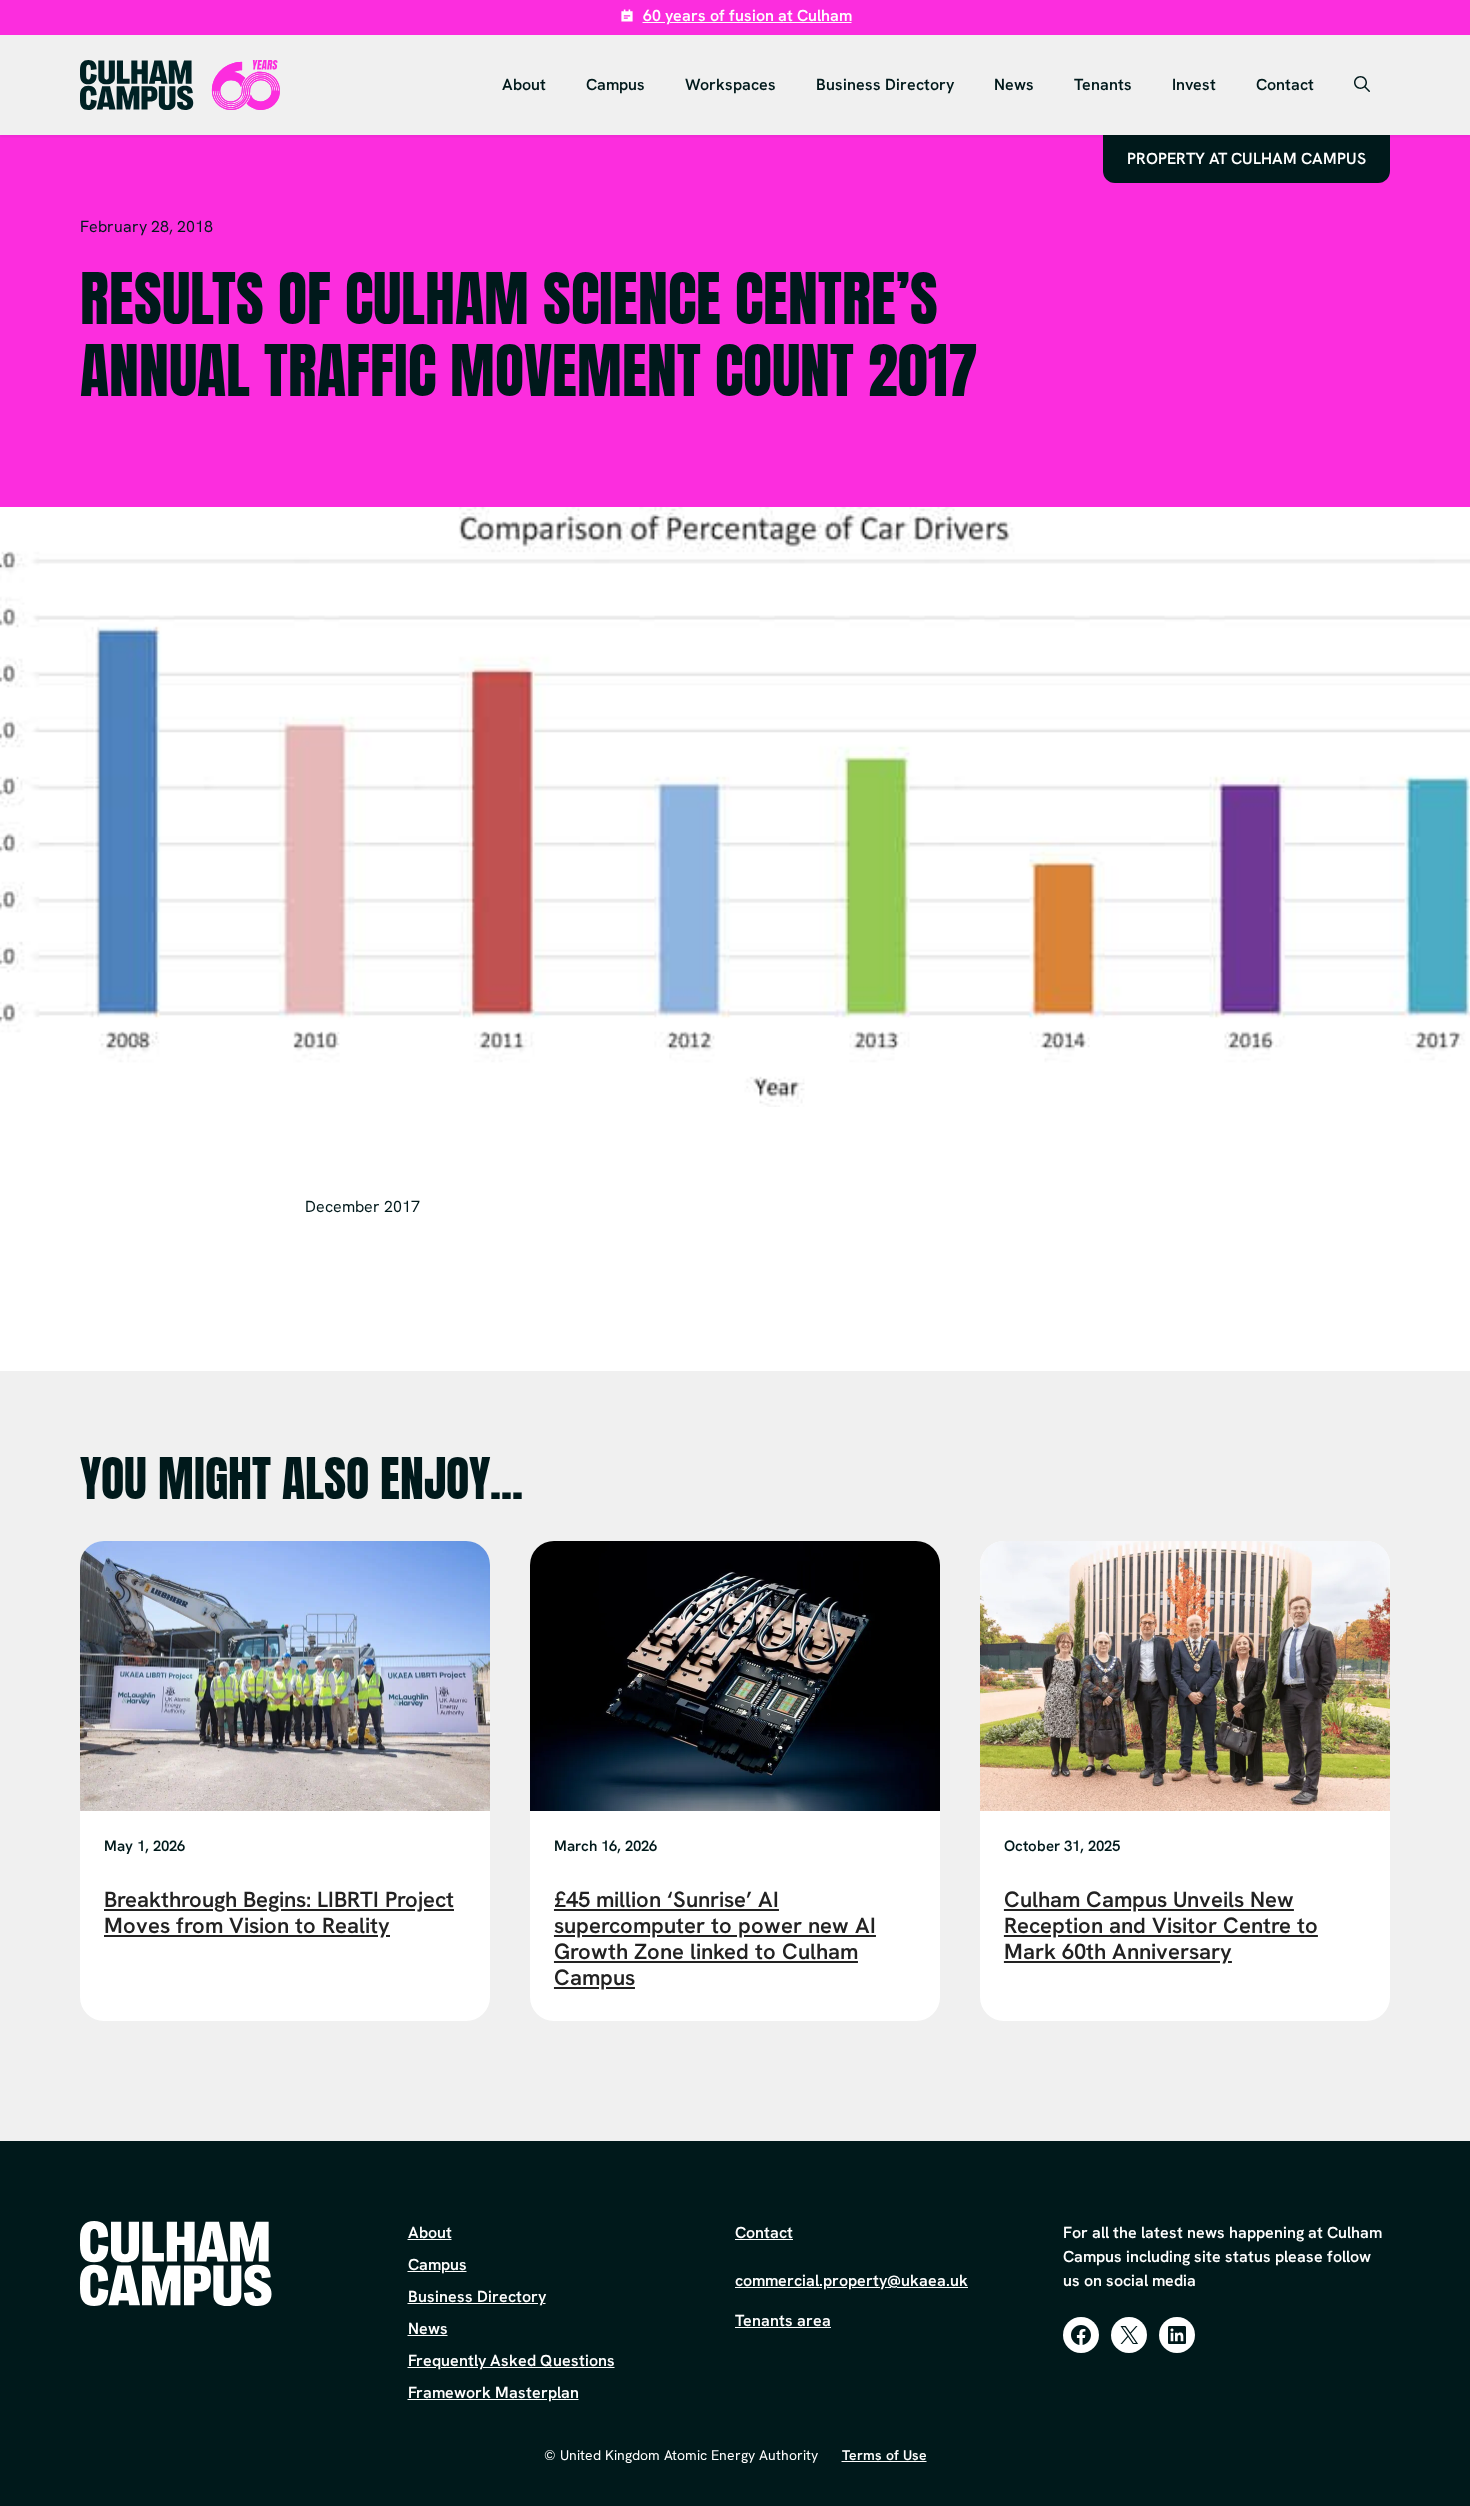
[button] (1362, 85)
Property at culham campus (1246, 158)
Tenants (1103, 84)
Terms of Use (884, 2455)
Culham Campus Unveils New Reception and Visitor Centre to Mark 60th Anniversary (1161, 1925)
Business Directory (885, 84)
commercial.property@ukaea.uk (851, 2280)
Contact (1285, 84)
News (1014, 84)
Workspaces (730, 84)
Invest (1194, 84)
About (524, 84)
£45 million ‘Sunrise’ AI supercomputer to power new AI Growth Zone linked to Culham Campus (715, 1938)
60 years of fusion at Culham (747, 15)
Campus (615, 84)
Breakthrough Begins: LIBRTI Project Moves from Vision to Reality (279, 1912)
